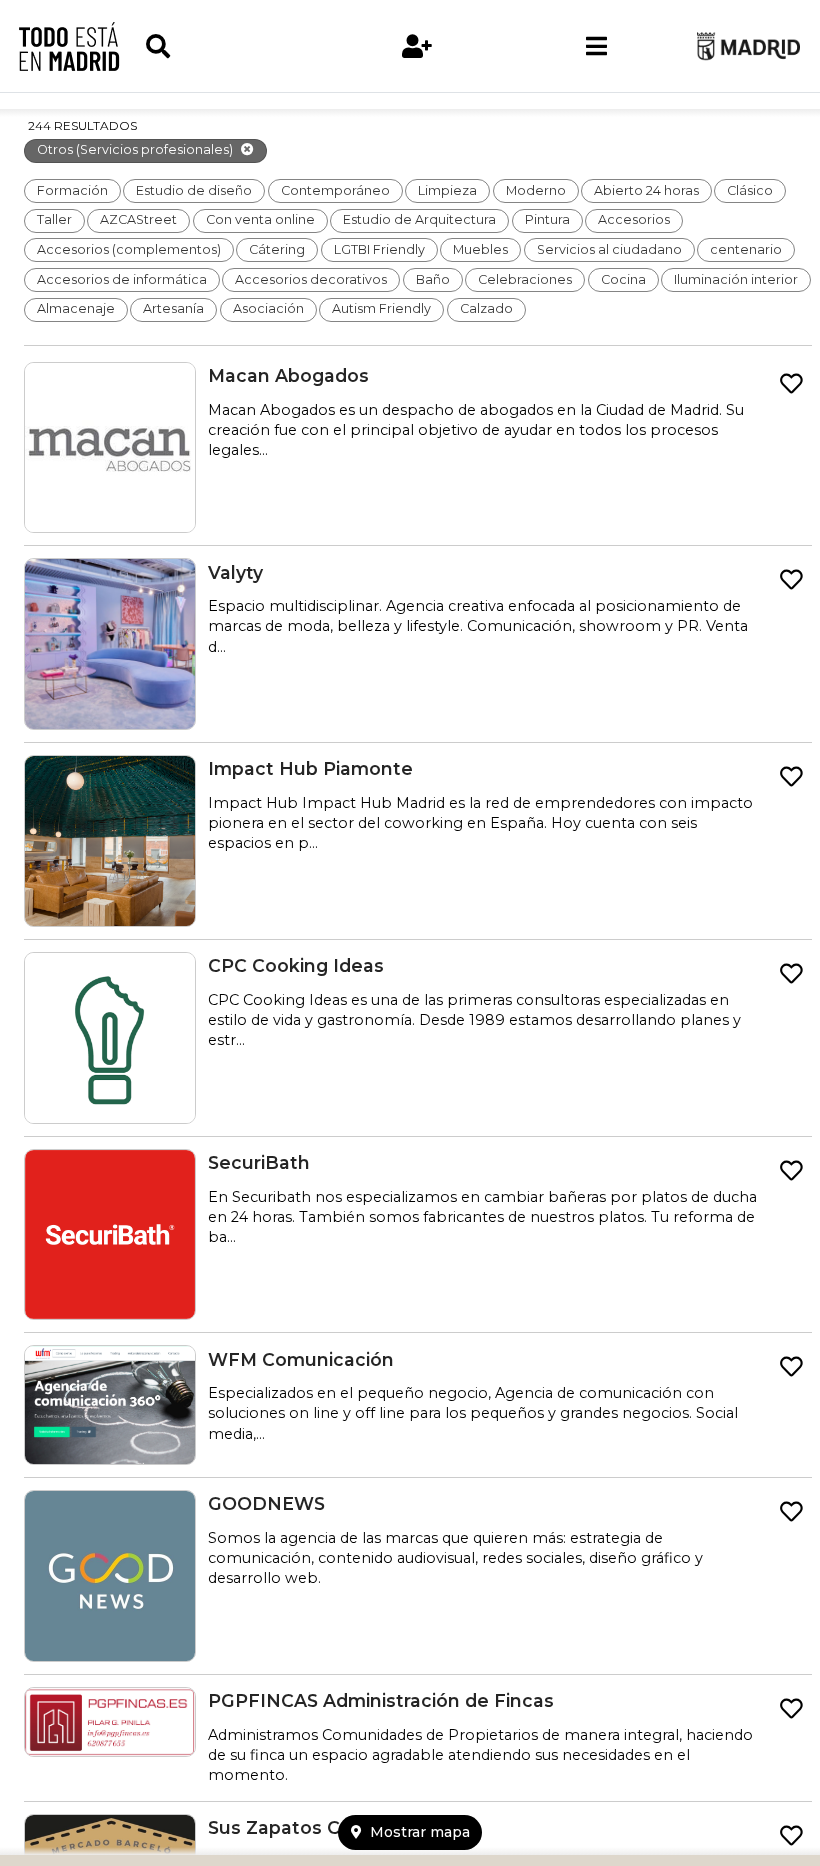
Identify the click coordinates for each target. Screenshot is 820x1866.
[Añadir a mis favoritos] (791, 384)
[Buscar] (235, 46)
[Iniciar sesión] (417, 46)
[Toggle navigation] (597, 46)
